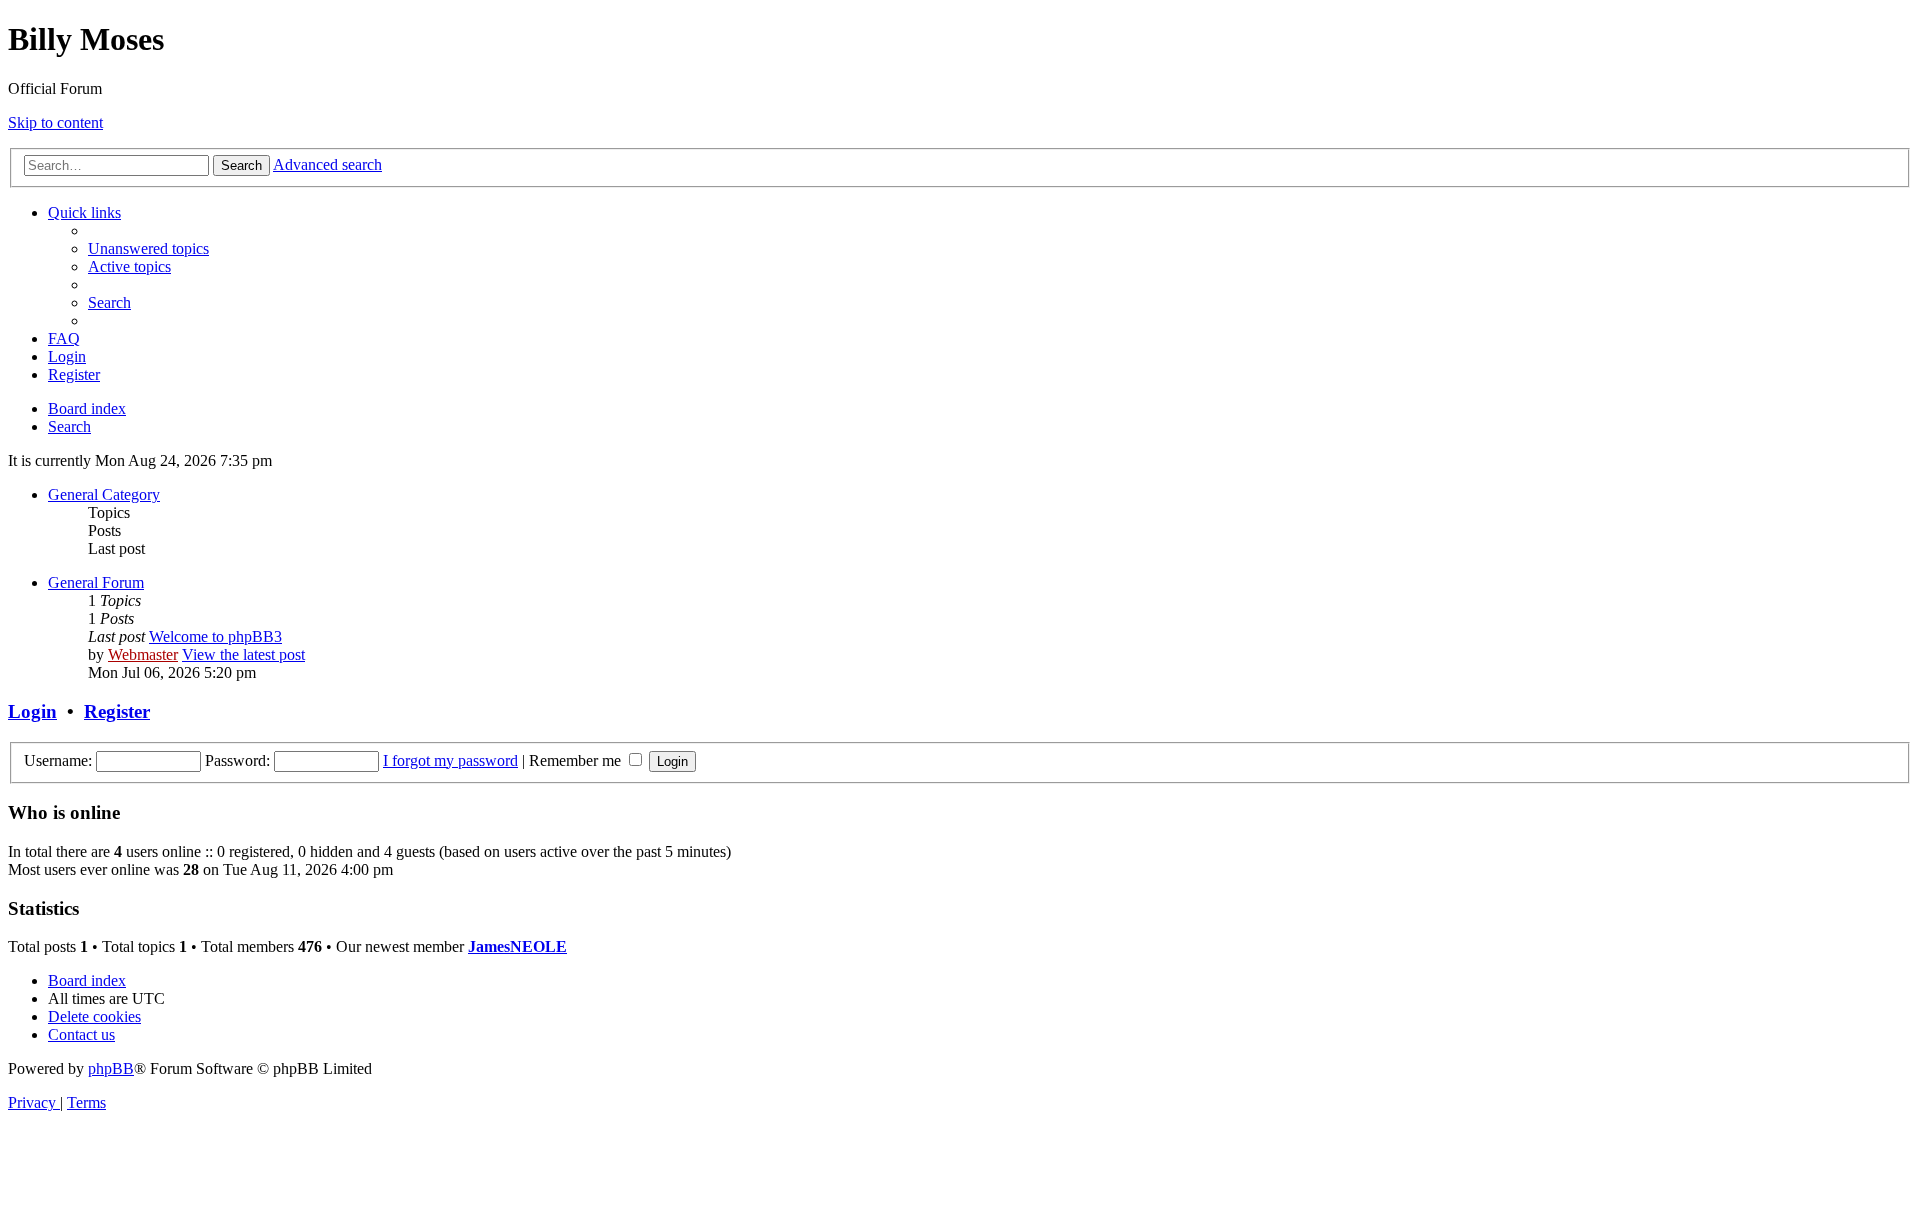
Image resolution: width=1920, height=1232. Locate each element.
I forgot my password (450, 760)
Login (32, 711)
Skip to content (55, 122)
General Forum (96, 582)
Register (117, 711)
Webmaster (143, 654)
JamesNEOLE (517, 946)
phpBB (111, 1068)
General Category (104, 494)
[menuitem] (148, 248)
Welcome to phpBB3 (215, 636)
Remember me (577, 760)
